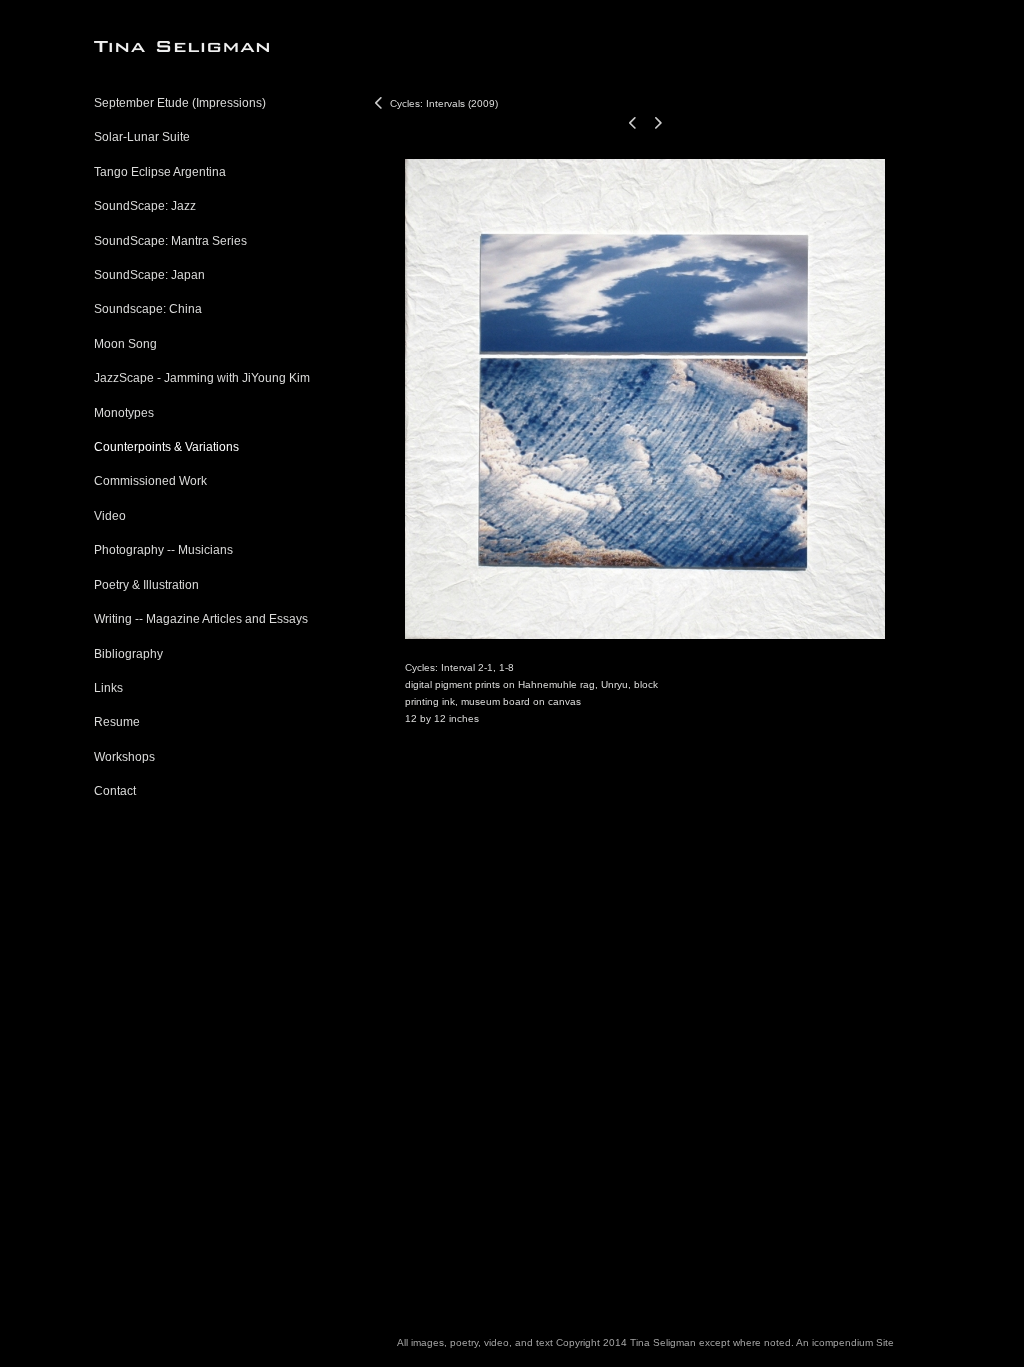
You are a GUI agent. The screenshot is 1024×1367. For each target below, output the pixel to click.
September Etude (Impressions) (180, 103)
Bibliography (128, 654)
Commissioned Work (150, 481)
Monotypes (124, 413)
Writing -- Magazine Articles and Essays (201, 619)
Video (110, 516)
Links (108, 688)
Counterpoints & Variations (166, 447)
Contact (115, 791)
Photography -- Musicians (163, 550)
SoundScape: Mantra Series (170, 241)
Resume (117, 722)
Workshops (124, 757)
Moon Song (125, 344)
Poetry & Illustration (146, 585)
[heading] (144, 46)
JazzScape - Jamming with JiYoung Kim (202, 378)
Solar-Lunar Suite (142, 137)
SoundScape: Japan (149, 275)
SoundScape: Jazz (145, 206)
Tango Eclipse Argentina (160, 172)
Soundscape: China (148, 309)
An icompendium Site (845, 1342)
